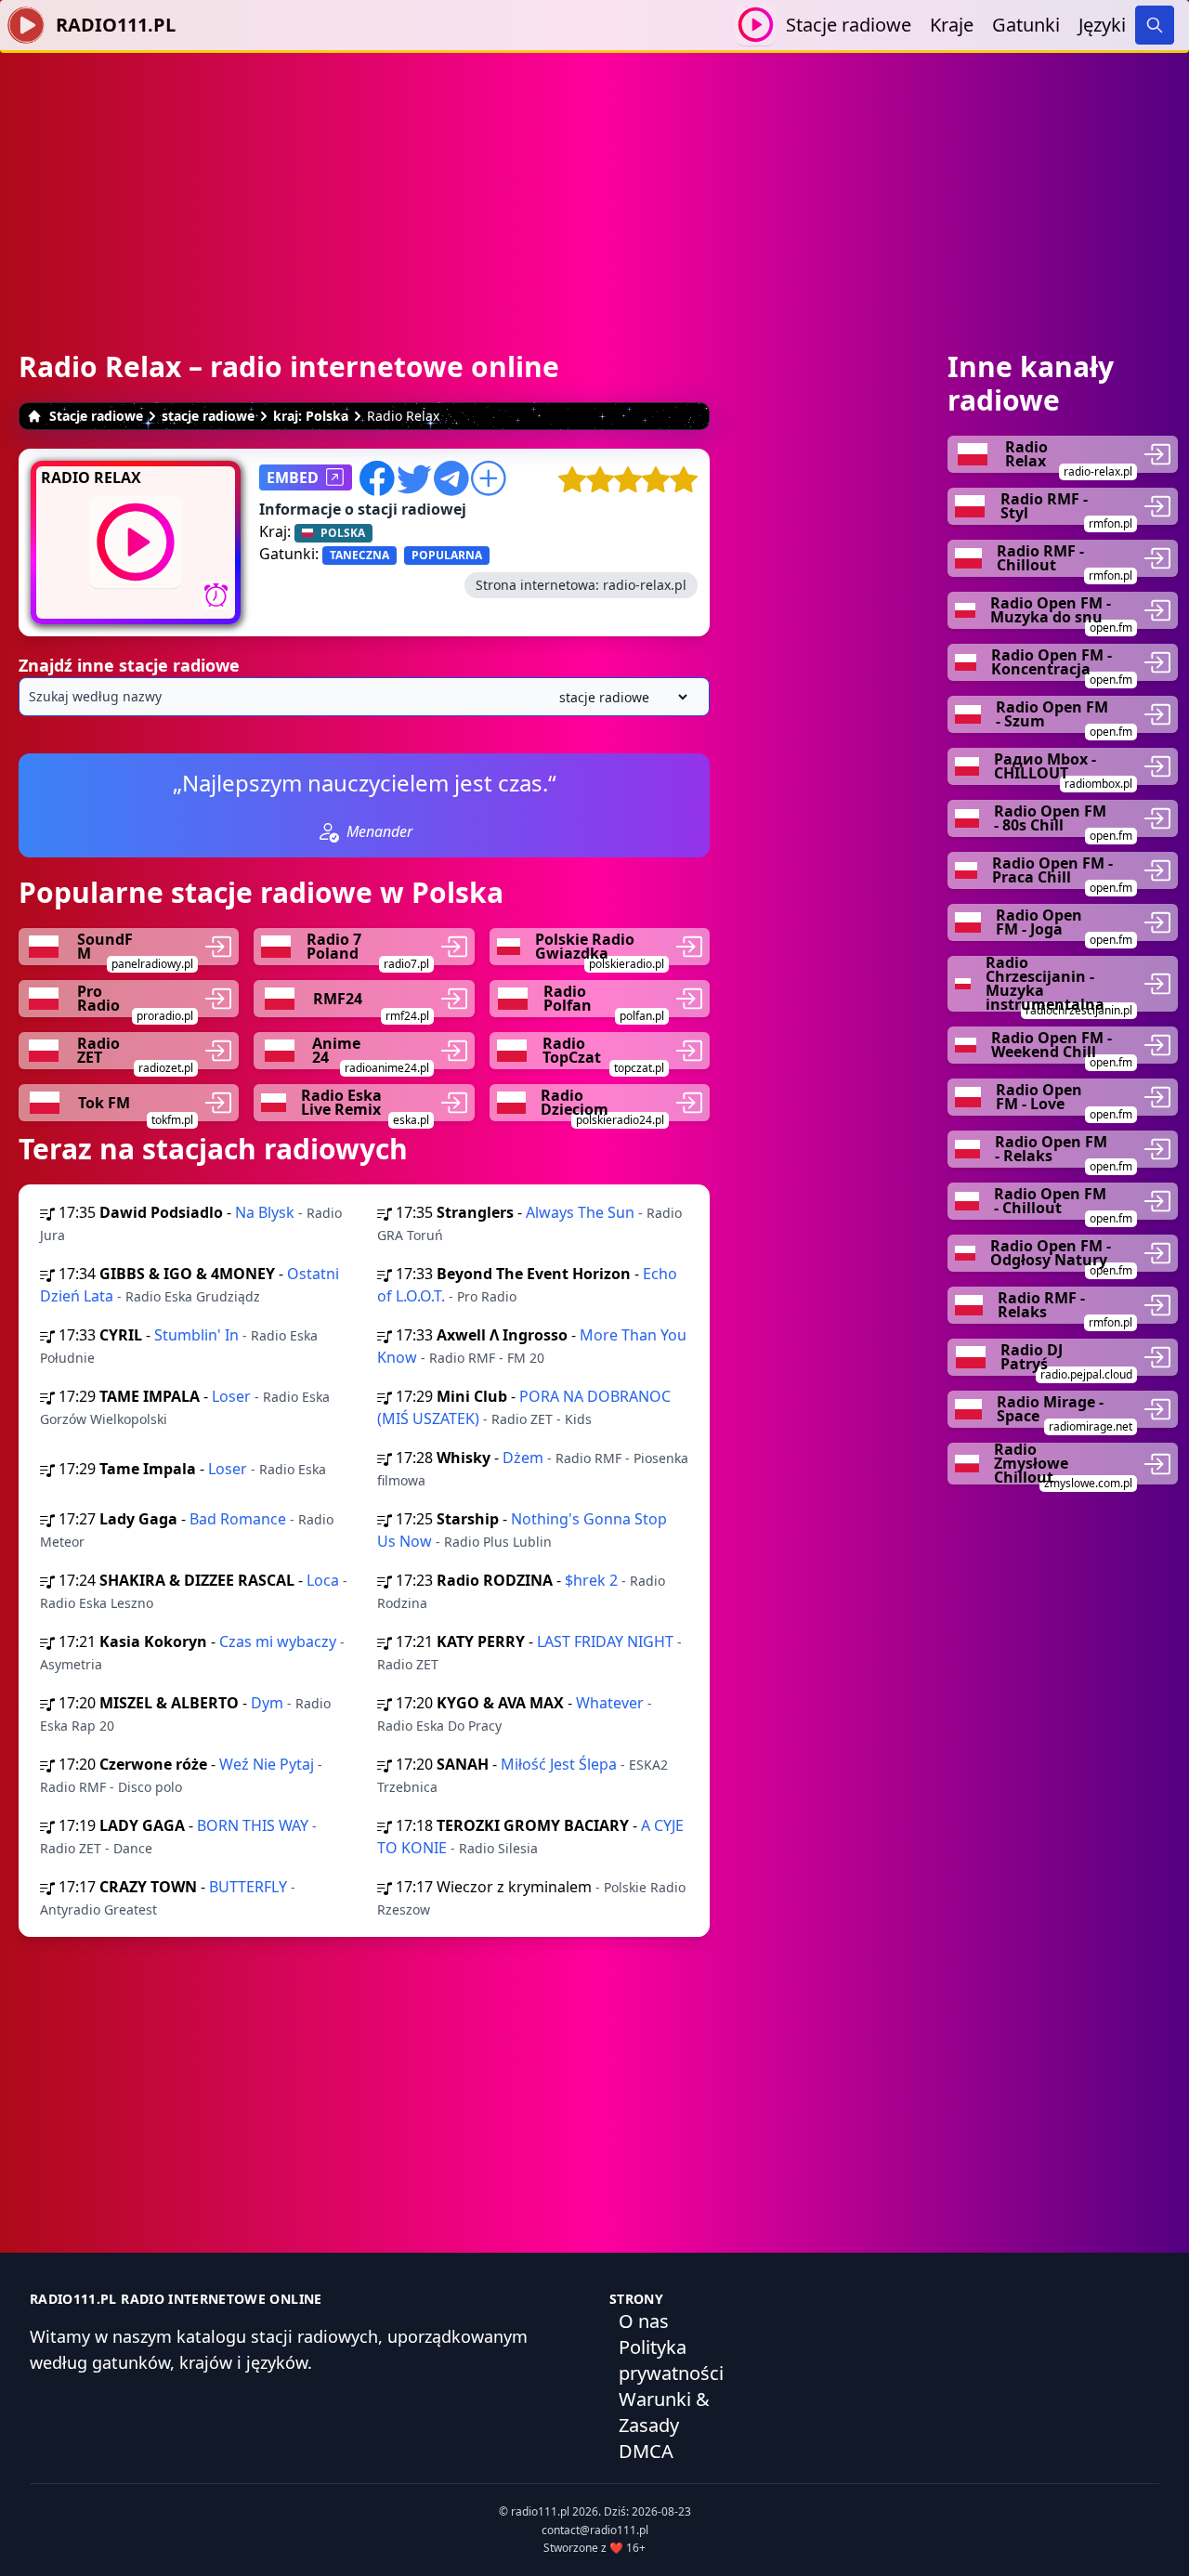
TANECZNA (359, 555)
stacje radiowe (208, 416)
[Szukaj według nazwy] (364, 697)
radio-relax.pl (645, 585)
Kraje (952, 25)
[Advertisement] (594, 183)
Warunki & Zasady (664, 2412)
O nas (644, 2321)
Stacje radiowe (849, 25)
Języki (1102, 25)
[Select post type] (620, 697)
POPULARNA (447, 555)
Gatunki (1026, 25)
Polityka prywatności (671, 2360)
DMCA (646, 2451)
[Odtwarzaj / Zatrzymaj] (756, 25)
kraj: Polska (311, 416)
